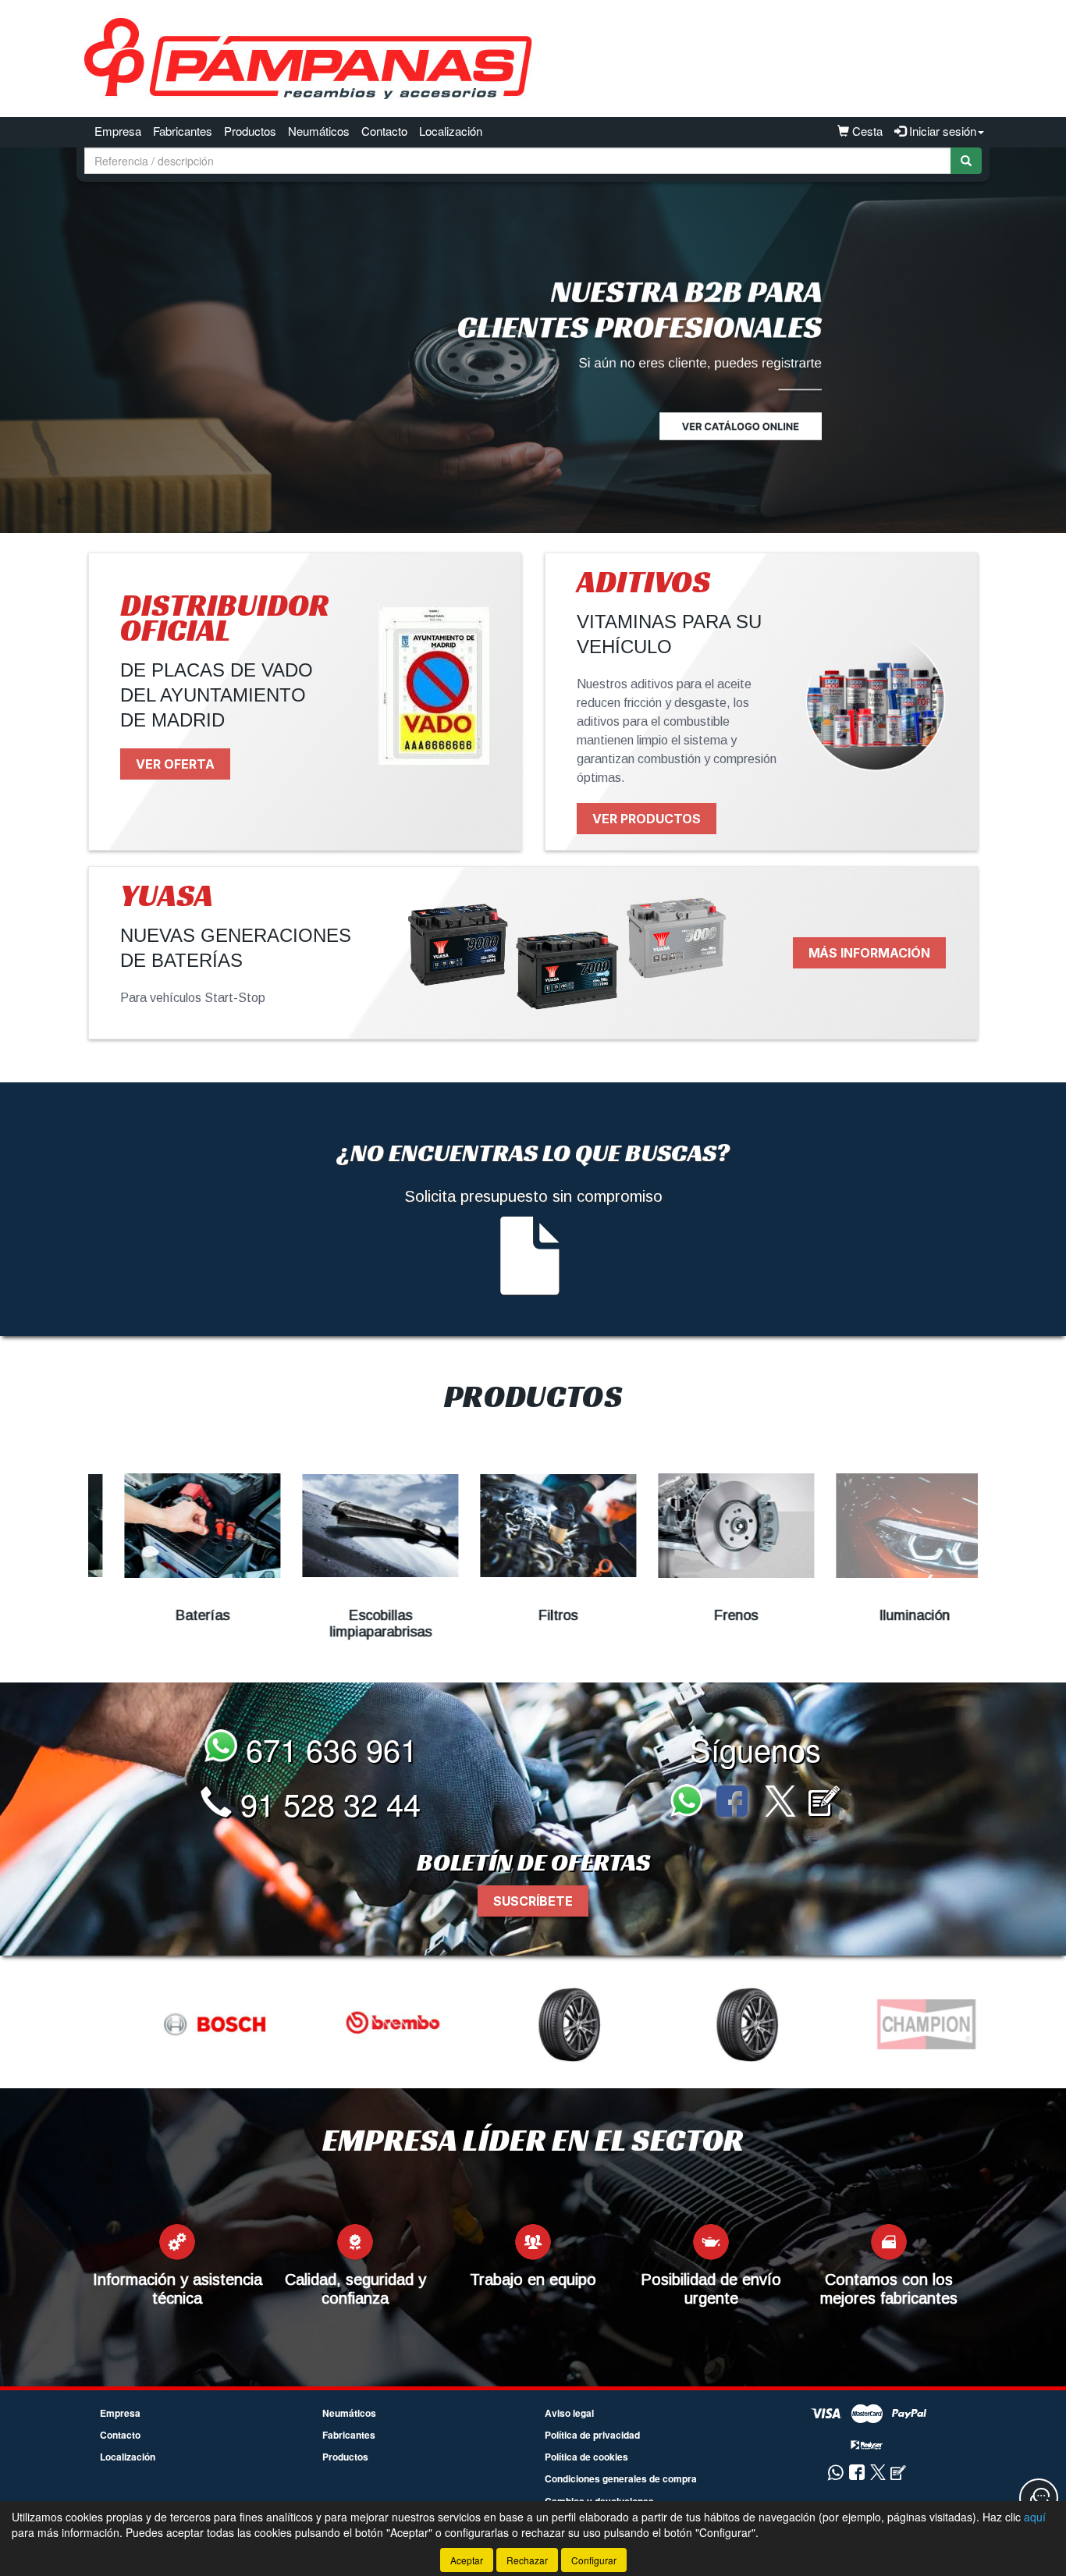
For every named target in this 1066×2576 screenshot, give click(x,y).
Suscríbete (533, 1901)
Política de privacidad (592, 2435)
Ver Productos (647, 819)
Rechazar (527, 2560)
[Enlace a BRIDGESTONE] (535, 2024)
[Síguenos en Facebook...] (732, 1803)
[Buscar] (966, 161)
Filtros (533, 1615)
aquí (1035, 2517)
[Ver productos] (177, 1526)
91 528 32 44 (326, 1803)
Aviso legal (569, 2413)
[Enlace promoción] (533, 340)
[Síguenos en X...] (780, 1803)
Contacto (384, 131)
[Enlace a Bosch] (179, 2024)
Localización (451, 131)
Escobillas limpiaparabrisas (355, 1624)
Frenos (711, 1615)
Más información (869, 953)
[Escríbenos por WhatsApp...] (691, 1803)
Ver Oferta (175, 764)
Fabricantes (183, 131)
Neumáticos (319, 131)
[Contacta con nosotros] (1039, 2498)
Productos (250, 131)
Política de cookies (586, 2457)
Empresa (118, 131)
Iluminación (889, 1615)
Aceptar (467, 2560)
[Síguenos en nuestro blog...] (824, 1803)
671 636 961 (327, 1748)
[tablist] (533, 340)
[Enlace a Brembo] (357, 2024)
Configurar (594, 2560)
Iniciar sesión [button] (941, 131)
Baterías (178, 1615)
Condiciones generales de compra (621, 2478)
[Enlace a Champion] (891, 2024)
